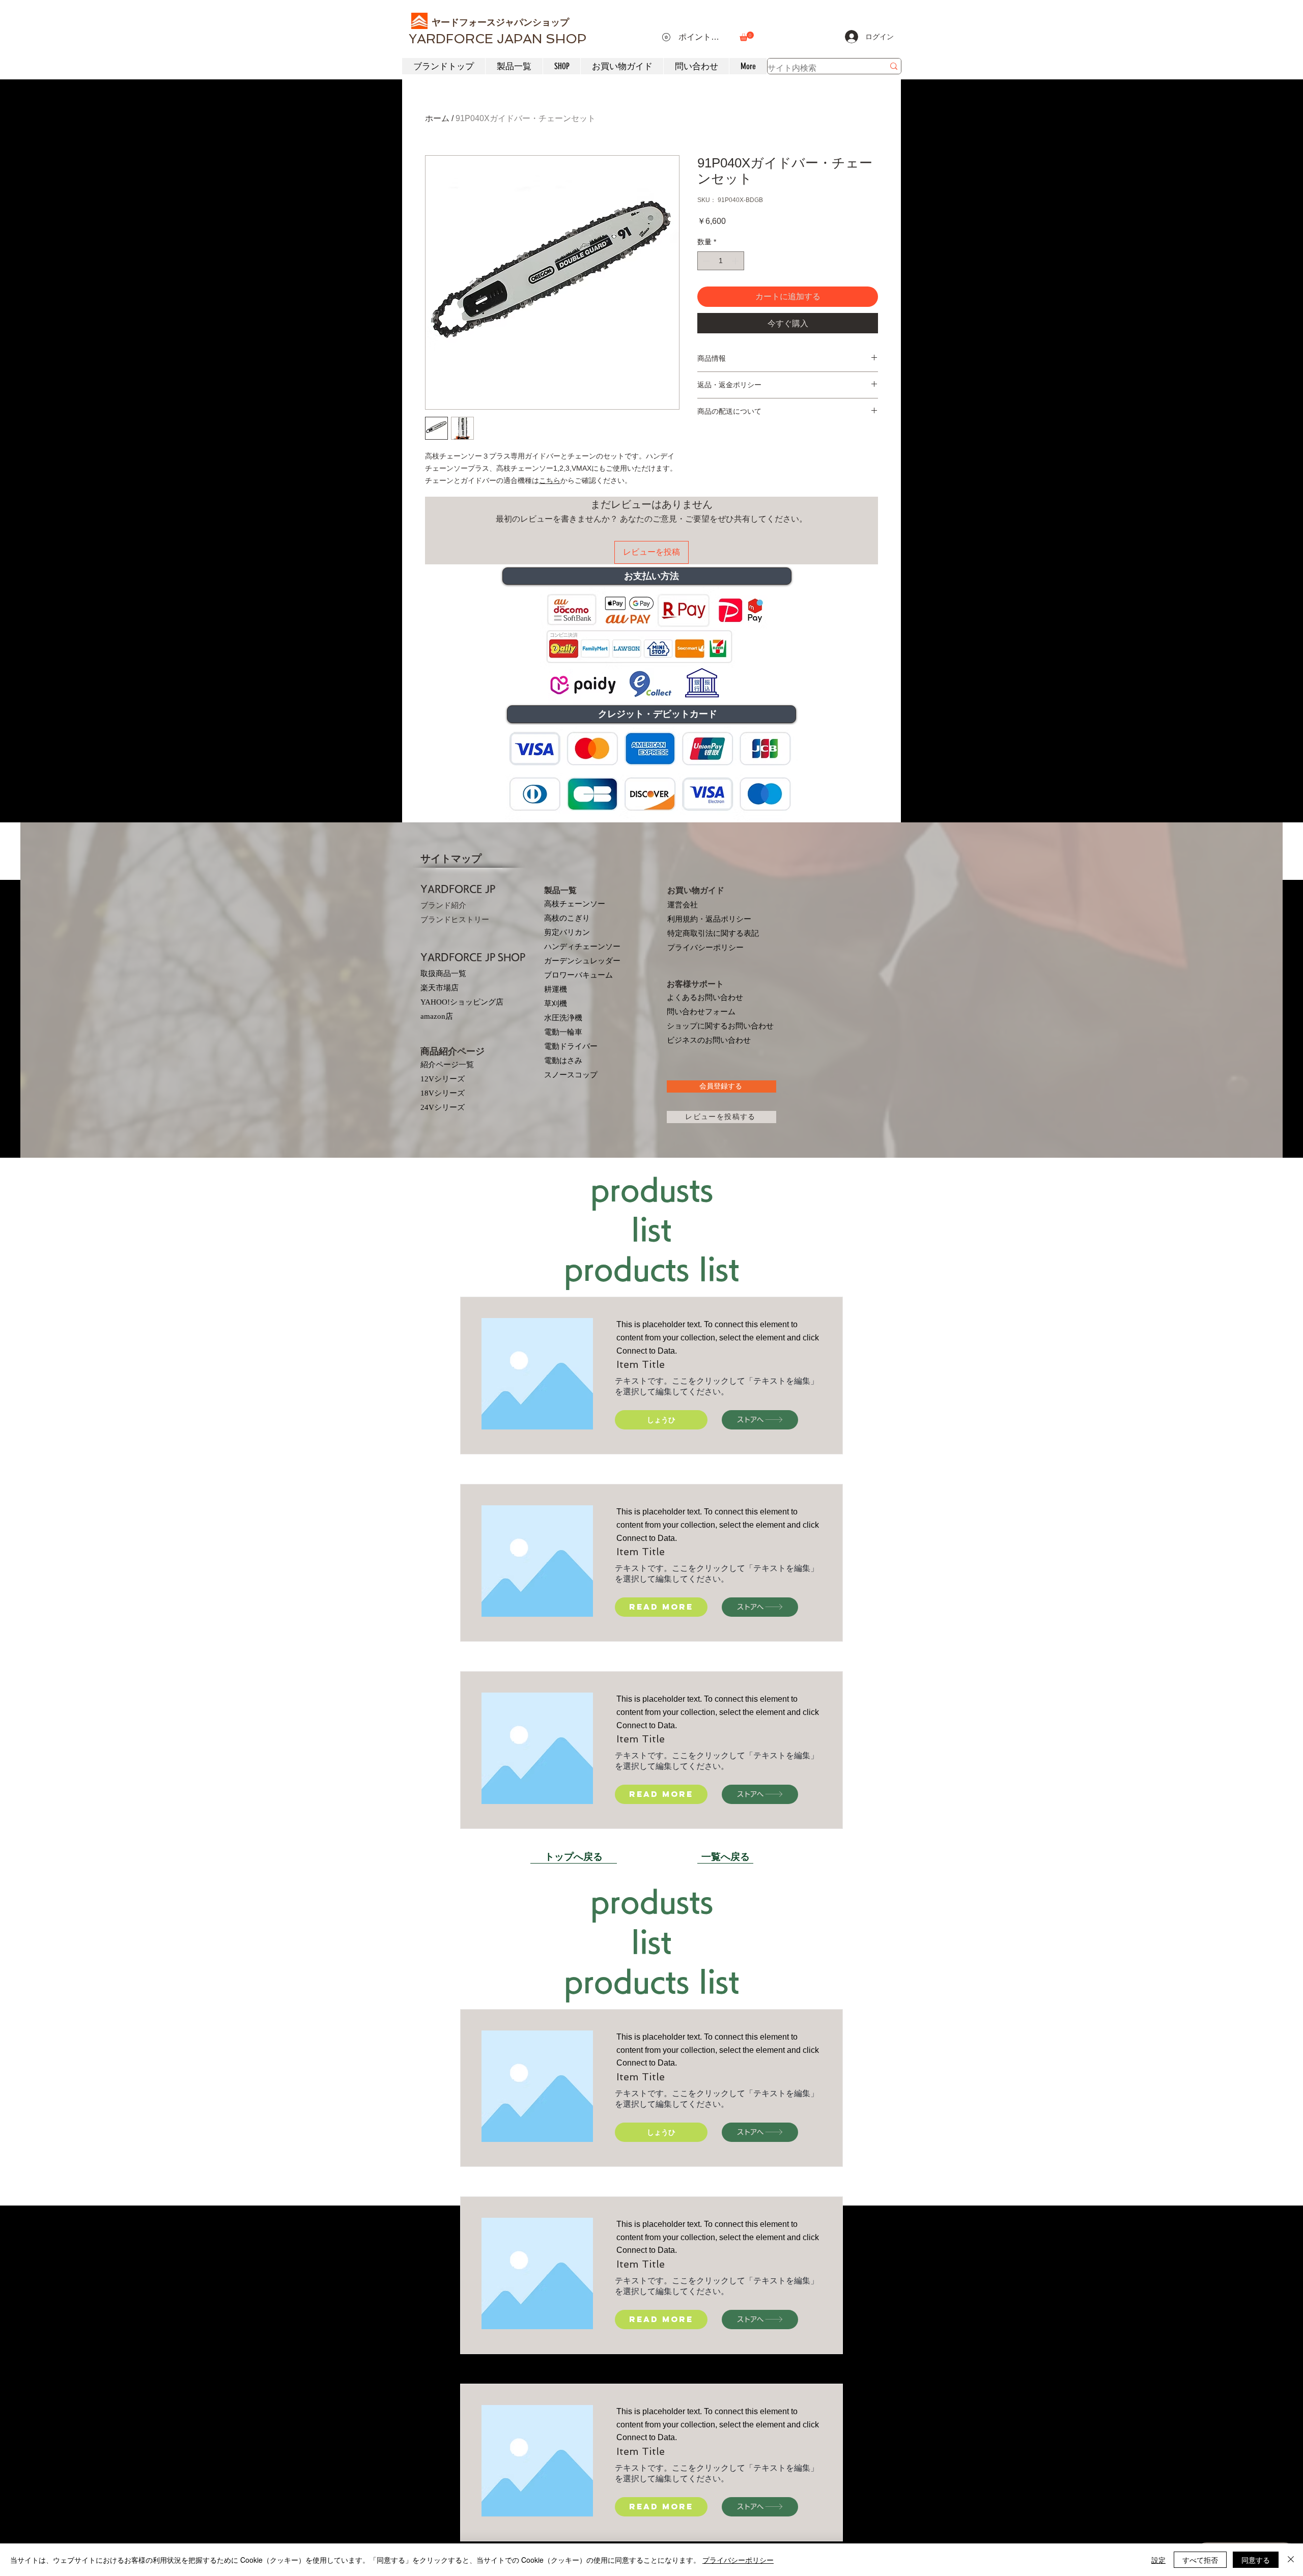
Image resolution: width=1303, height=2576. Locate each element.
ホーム (437, 118)
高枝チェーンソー (575, 904)
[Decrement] (705, 261)
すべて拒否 (1200, 2560)
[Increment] (736, 261)
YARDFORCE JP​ (458, 889)
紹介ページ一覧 (447, 1065)
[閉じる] (1291, 2560)
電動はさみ (563, 1061)
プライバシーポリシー (705, 948)
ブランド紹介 (443, 905)
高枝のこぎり (567, 918)
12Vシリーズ (443, 1079)
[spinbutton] (721, 261)
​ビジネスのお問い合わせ (709, 1040)
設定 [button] (1158, 2560)
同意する (1256, 2560)
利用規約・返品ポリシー (709, 919)
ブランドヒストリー (455, 920)
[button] (747, 36)
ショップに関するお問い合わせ (720, 1026)
